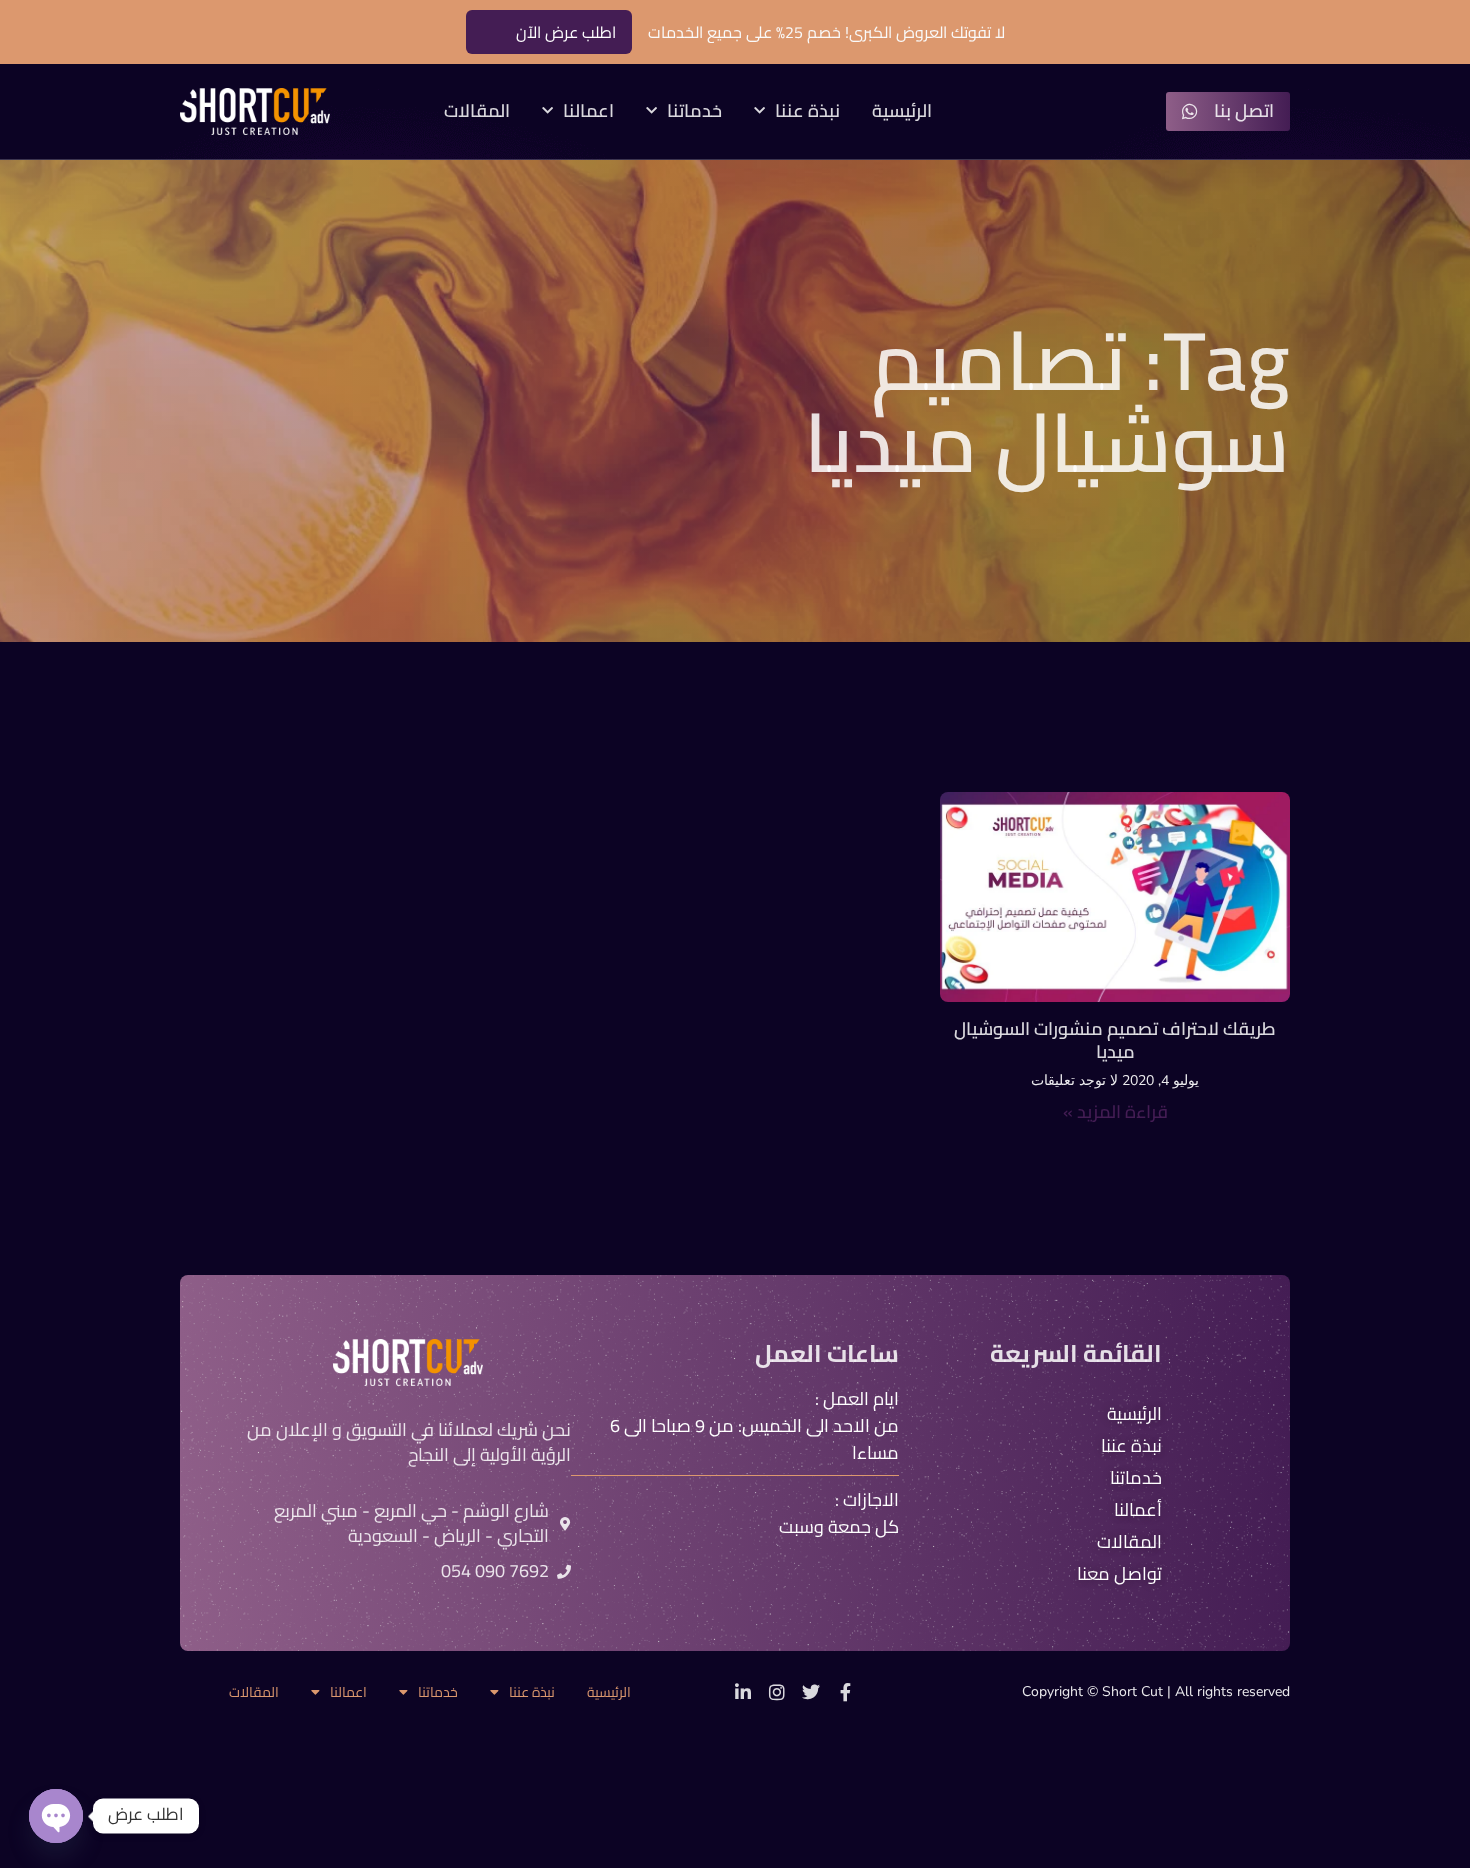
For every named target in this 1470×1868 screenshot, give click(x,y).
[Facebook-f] (845, 1692)
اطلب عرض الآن (566, 32)
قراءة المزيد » (1115, 1111)
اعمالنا (588, 111)
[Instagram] (777, 1692)
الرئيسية (902, 111)
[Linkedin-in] (743, 1692)
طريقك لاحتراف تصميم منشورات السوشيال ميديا (1115, 1040)
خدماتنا (694, 111)
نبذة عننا (807, 111)
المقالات (477, 111)
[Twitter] (811, 1692)
